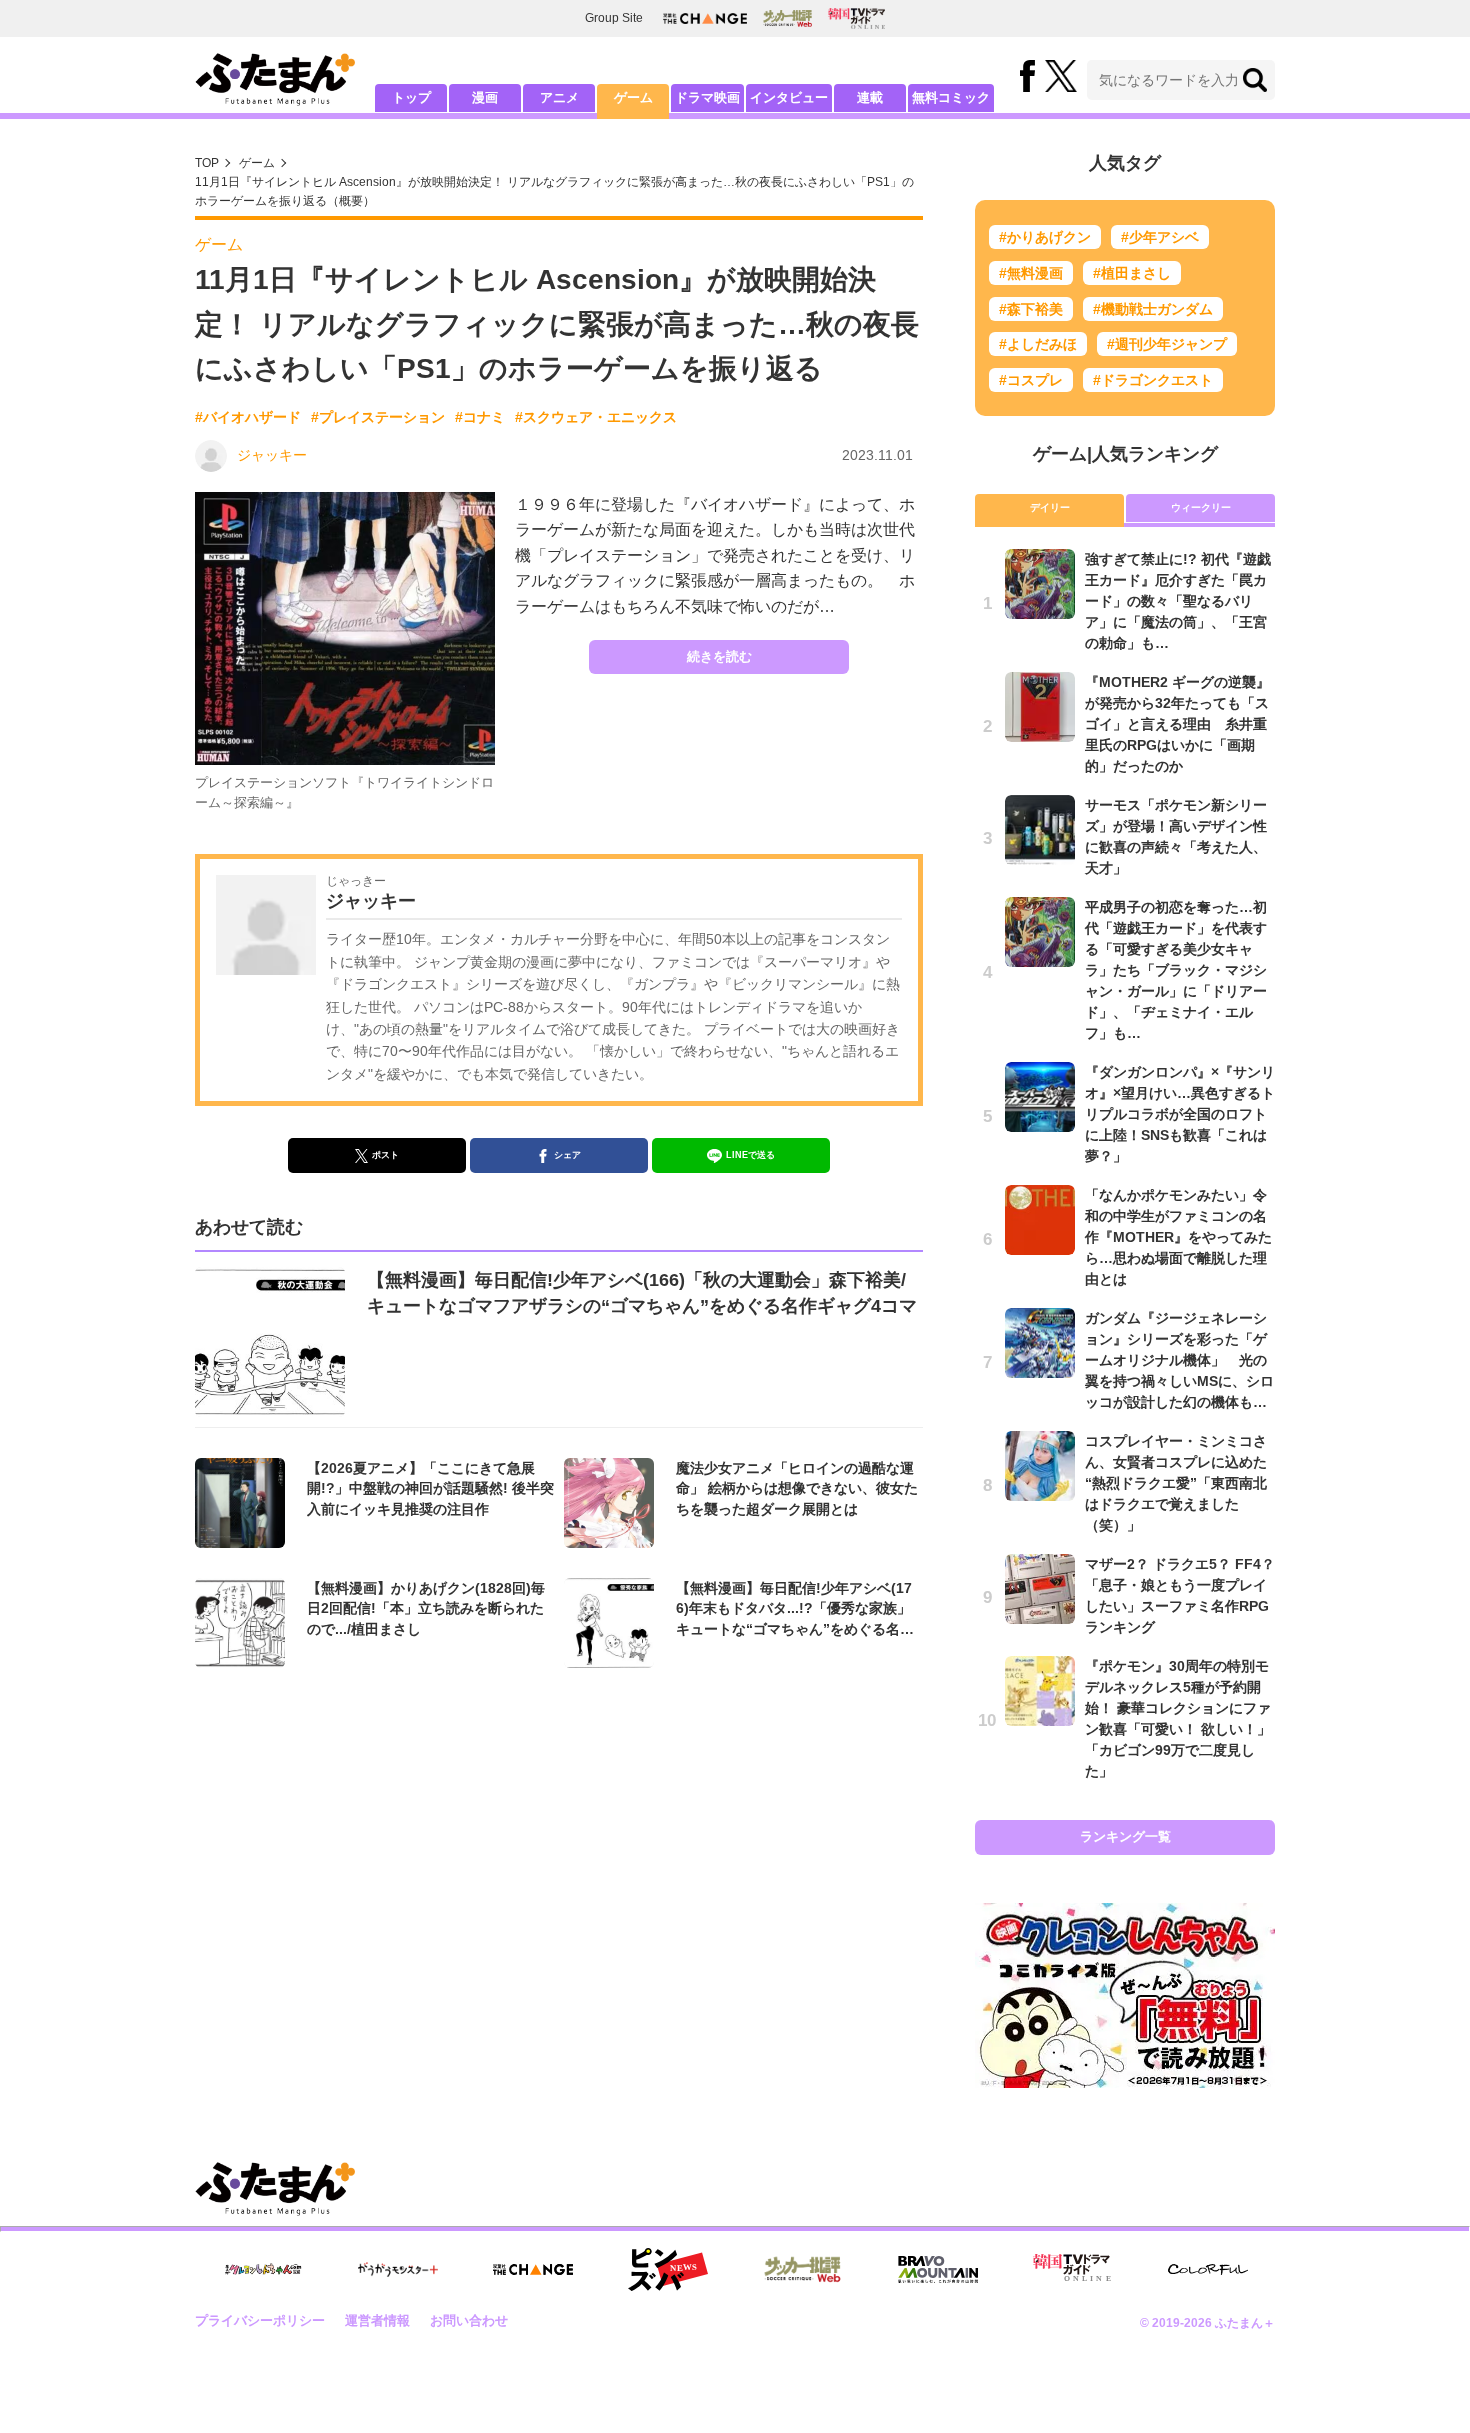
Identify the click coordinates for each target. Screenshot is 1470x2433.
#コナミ (480, 417)
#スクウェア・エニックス (596, 417)
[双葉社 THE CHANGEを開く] (705, 18)
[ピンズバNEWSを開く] (668, 2270)
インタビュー (789, 97)
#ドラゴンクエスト (1153, 380)
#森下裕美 (1031, 309)
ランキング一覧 (1125, 1836)
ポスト (385, 1155)
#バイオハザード (248, 417)
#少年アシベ (1160, 237)
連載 (870, 97)
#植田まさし (1132, 273)
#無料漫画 (1031, 273)
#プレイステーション (378, 417)
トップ (411, 97)
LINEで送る (750, 1155)
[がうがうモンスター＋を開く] (398, 2269)
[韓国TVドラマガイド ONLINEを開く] (856, 18)
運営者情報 (377, 2320)
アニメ (559, 97)
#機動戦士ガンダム (1153, 309)
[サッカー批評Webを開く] (787, 18)
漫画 (485, 97)
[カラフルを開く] (1208, 2269)
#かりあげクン (1045, 237)
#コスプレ (1031, 380)
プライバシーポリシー (260, 2320)
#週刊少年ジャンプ (1167, 344)
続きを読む (719, 656)
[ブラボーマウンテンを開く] (938, 2269)
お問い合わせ (469, 2320)
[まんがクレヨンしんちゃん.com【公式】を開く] (263, 2269)
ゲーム (633, 97)
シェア (567, 1155)
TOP (207, 163)
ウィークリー (1201, 507)
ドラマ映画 (707, 97)
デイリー (1050, 507)
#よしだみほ (1038, 344)
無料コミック (951, 97)
